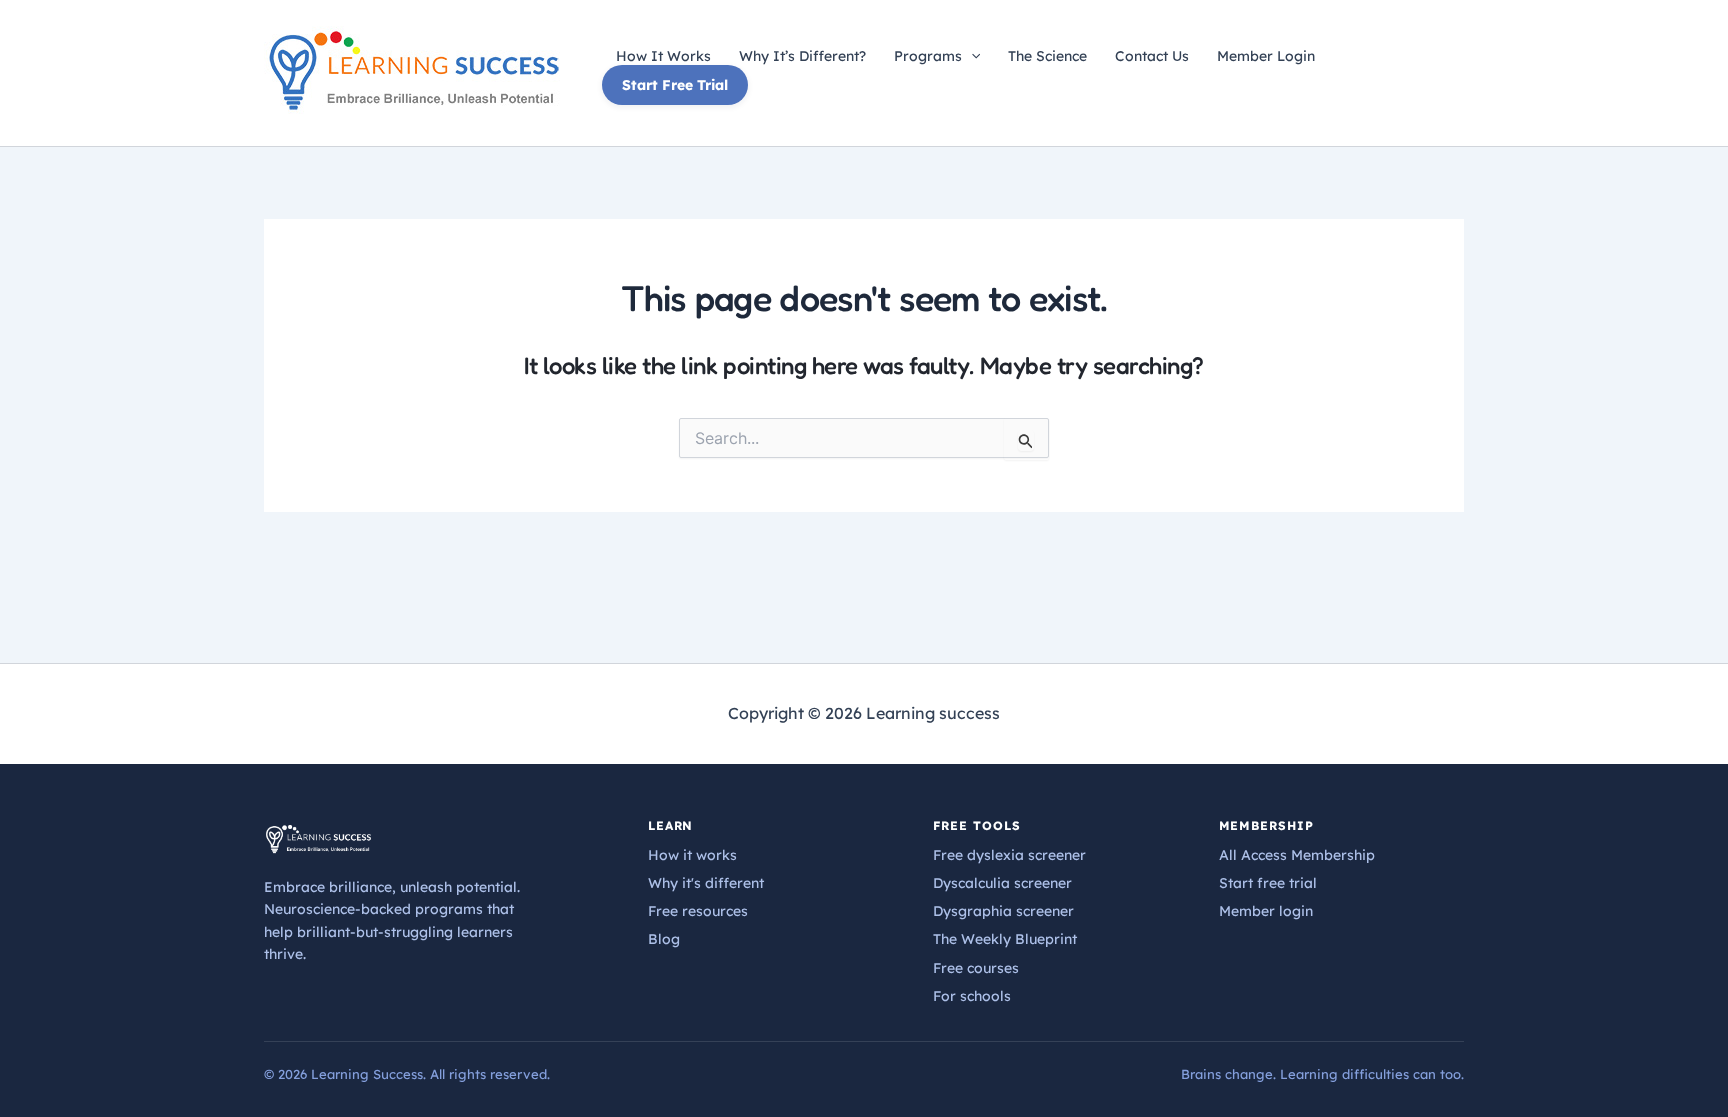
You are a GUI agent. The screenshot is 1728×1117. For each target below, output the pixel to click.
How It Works (663, 56)
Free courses (976, 968)
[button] (971, 56)
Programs (928, 56)
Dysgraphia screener (1003, 911)
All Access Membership (1297, 855)
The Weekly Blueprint (1005, 939)
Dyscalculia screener (1002, 883)
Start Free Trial (675, 85)
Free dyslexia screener (1009, 855)
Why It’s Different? (802, 56)
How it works (692, 855)
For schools (972, 996)
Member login (1266, 911)
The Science (1047, 56)
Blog (664, 939)
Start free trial (1268, 883)
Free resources (698, 911)
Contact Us (1152, 56)
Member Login (1266, 56)
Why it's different (706, 883)
